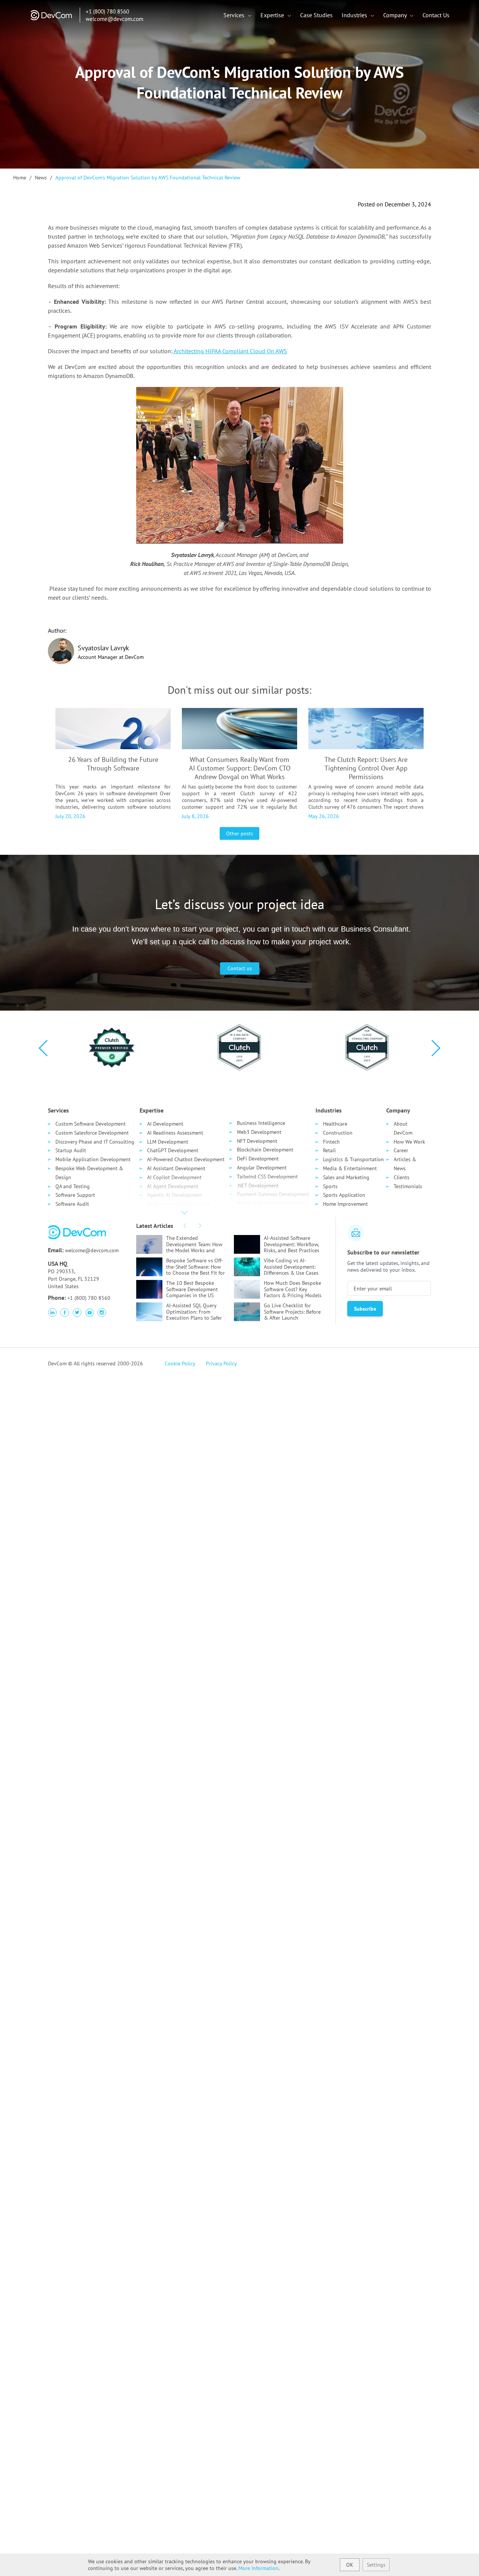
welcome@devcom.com (115, 19)
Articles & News (405, 1164)
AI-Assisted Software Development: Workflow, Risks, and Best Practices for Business (292, 1244)
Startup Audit (71, 1150)
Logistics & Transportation (353, 1159)
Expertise (273, 15)
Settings (376, 2565)
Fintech (331, 1142)
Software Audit (72, 1204)
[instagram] (102, 1313)
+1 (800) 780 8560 (107, 11)
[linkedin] (52, 1313)
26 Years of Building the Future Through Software (113, 764)
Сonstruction (338, 1133)
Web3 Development (259, 1132)
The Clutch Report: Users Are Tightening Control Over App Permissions (366, 768)
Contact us (240, 968)
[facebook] (65, 1313)
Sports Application (344, 1195)
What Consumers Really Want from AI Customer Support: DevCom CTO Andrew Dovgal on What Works (240, 768)
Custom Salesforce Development (92, 1133)
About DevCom (403, 1128)
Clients (402, 1177)
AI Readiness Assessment (175, 1133)
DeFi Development (258, 1159)
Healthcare (335, 1124)
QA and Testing (73, 1186)
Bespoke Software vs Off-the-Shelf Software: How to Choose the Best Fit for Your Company (196, 1267)
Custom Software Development (91, 1124)
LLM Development (168, 1142)
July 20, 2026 (70, 816)
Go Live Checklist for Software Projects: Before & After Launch (292, 1312)
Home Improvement (345, 1204)
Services (235, 15)
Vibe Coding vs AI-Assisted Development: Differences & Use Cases (291, 1267)
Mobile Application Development (93, 1159)
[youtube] (89, 1313)
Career (401, 1150)
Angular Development (262, 1168)
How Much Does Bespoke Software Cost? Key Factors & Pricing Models (293, 1289)
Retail (329, 1150)
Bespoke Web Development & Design (89, 1173)
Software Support (75, 1195)
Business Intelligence (261, 1123)
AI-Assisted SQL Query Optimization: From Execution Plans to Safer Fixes (194, 1312)
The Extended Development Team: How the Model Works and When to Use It (194, 1244)
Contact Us (436, 15)
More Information (258, 2568)
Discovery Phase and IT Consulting (95, 1142)
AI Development (165, 1124)
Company (396, 15)
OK (350, 2565)
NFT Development (257, 1141)
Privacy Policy (221, 1363)
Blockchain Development (265, 1150)
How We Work (409, 1142)
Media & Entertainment (350, 1168)
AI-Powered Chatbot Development (186, 1159)
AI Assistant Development (176, 1168)
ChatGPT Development (173, 1150)
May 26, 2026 (324, 816)
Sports (330, 1186)
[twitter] (77, 1313)
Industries (355, 15)
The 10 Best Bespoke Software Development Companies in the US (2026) (192, 1289)
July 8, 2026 (195, 816)
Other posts (239, 833)
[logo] (54, 20)
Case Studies (316, 15)
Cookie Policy (180, 1363)
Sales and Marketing (346, 1177)
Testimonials (408, 1186)
